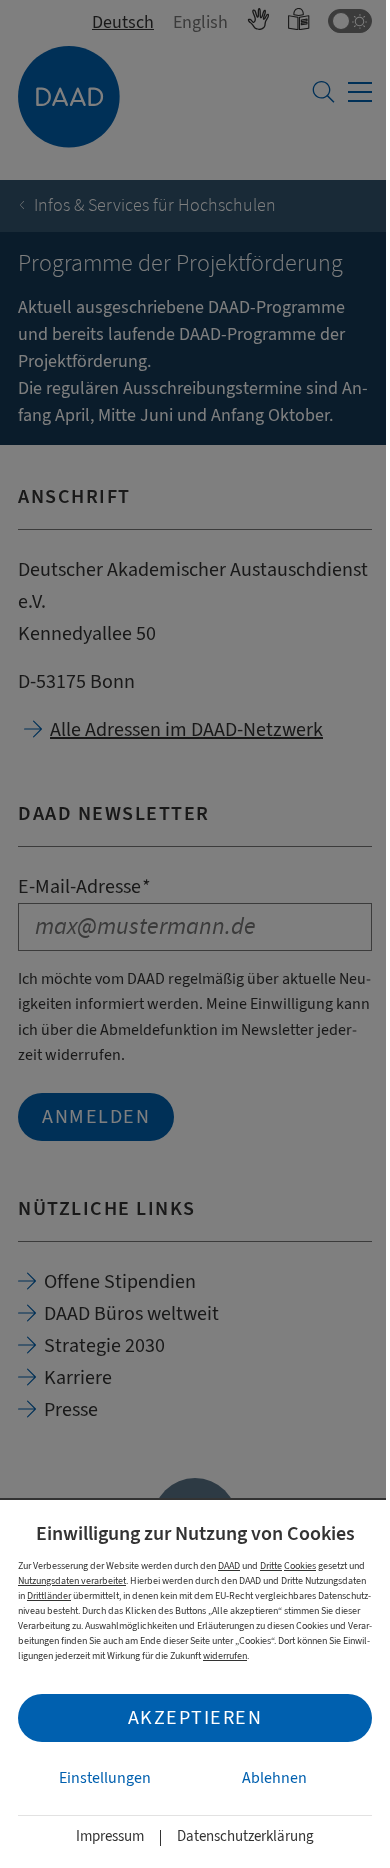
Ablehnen (274, 1778)
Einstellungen (105, 1778)
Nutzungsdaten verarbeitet (72, 1580)
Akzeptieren (195, 1717)
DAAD (229, 1565)
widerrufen (225, 1655)
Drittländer (49, 1595)
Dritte (271, 1565)
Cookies (300, 1565)
